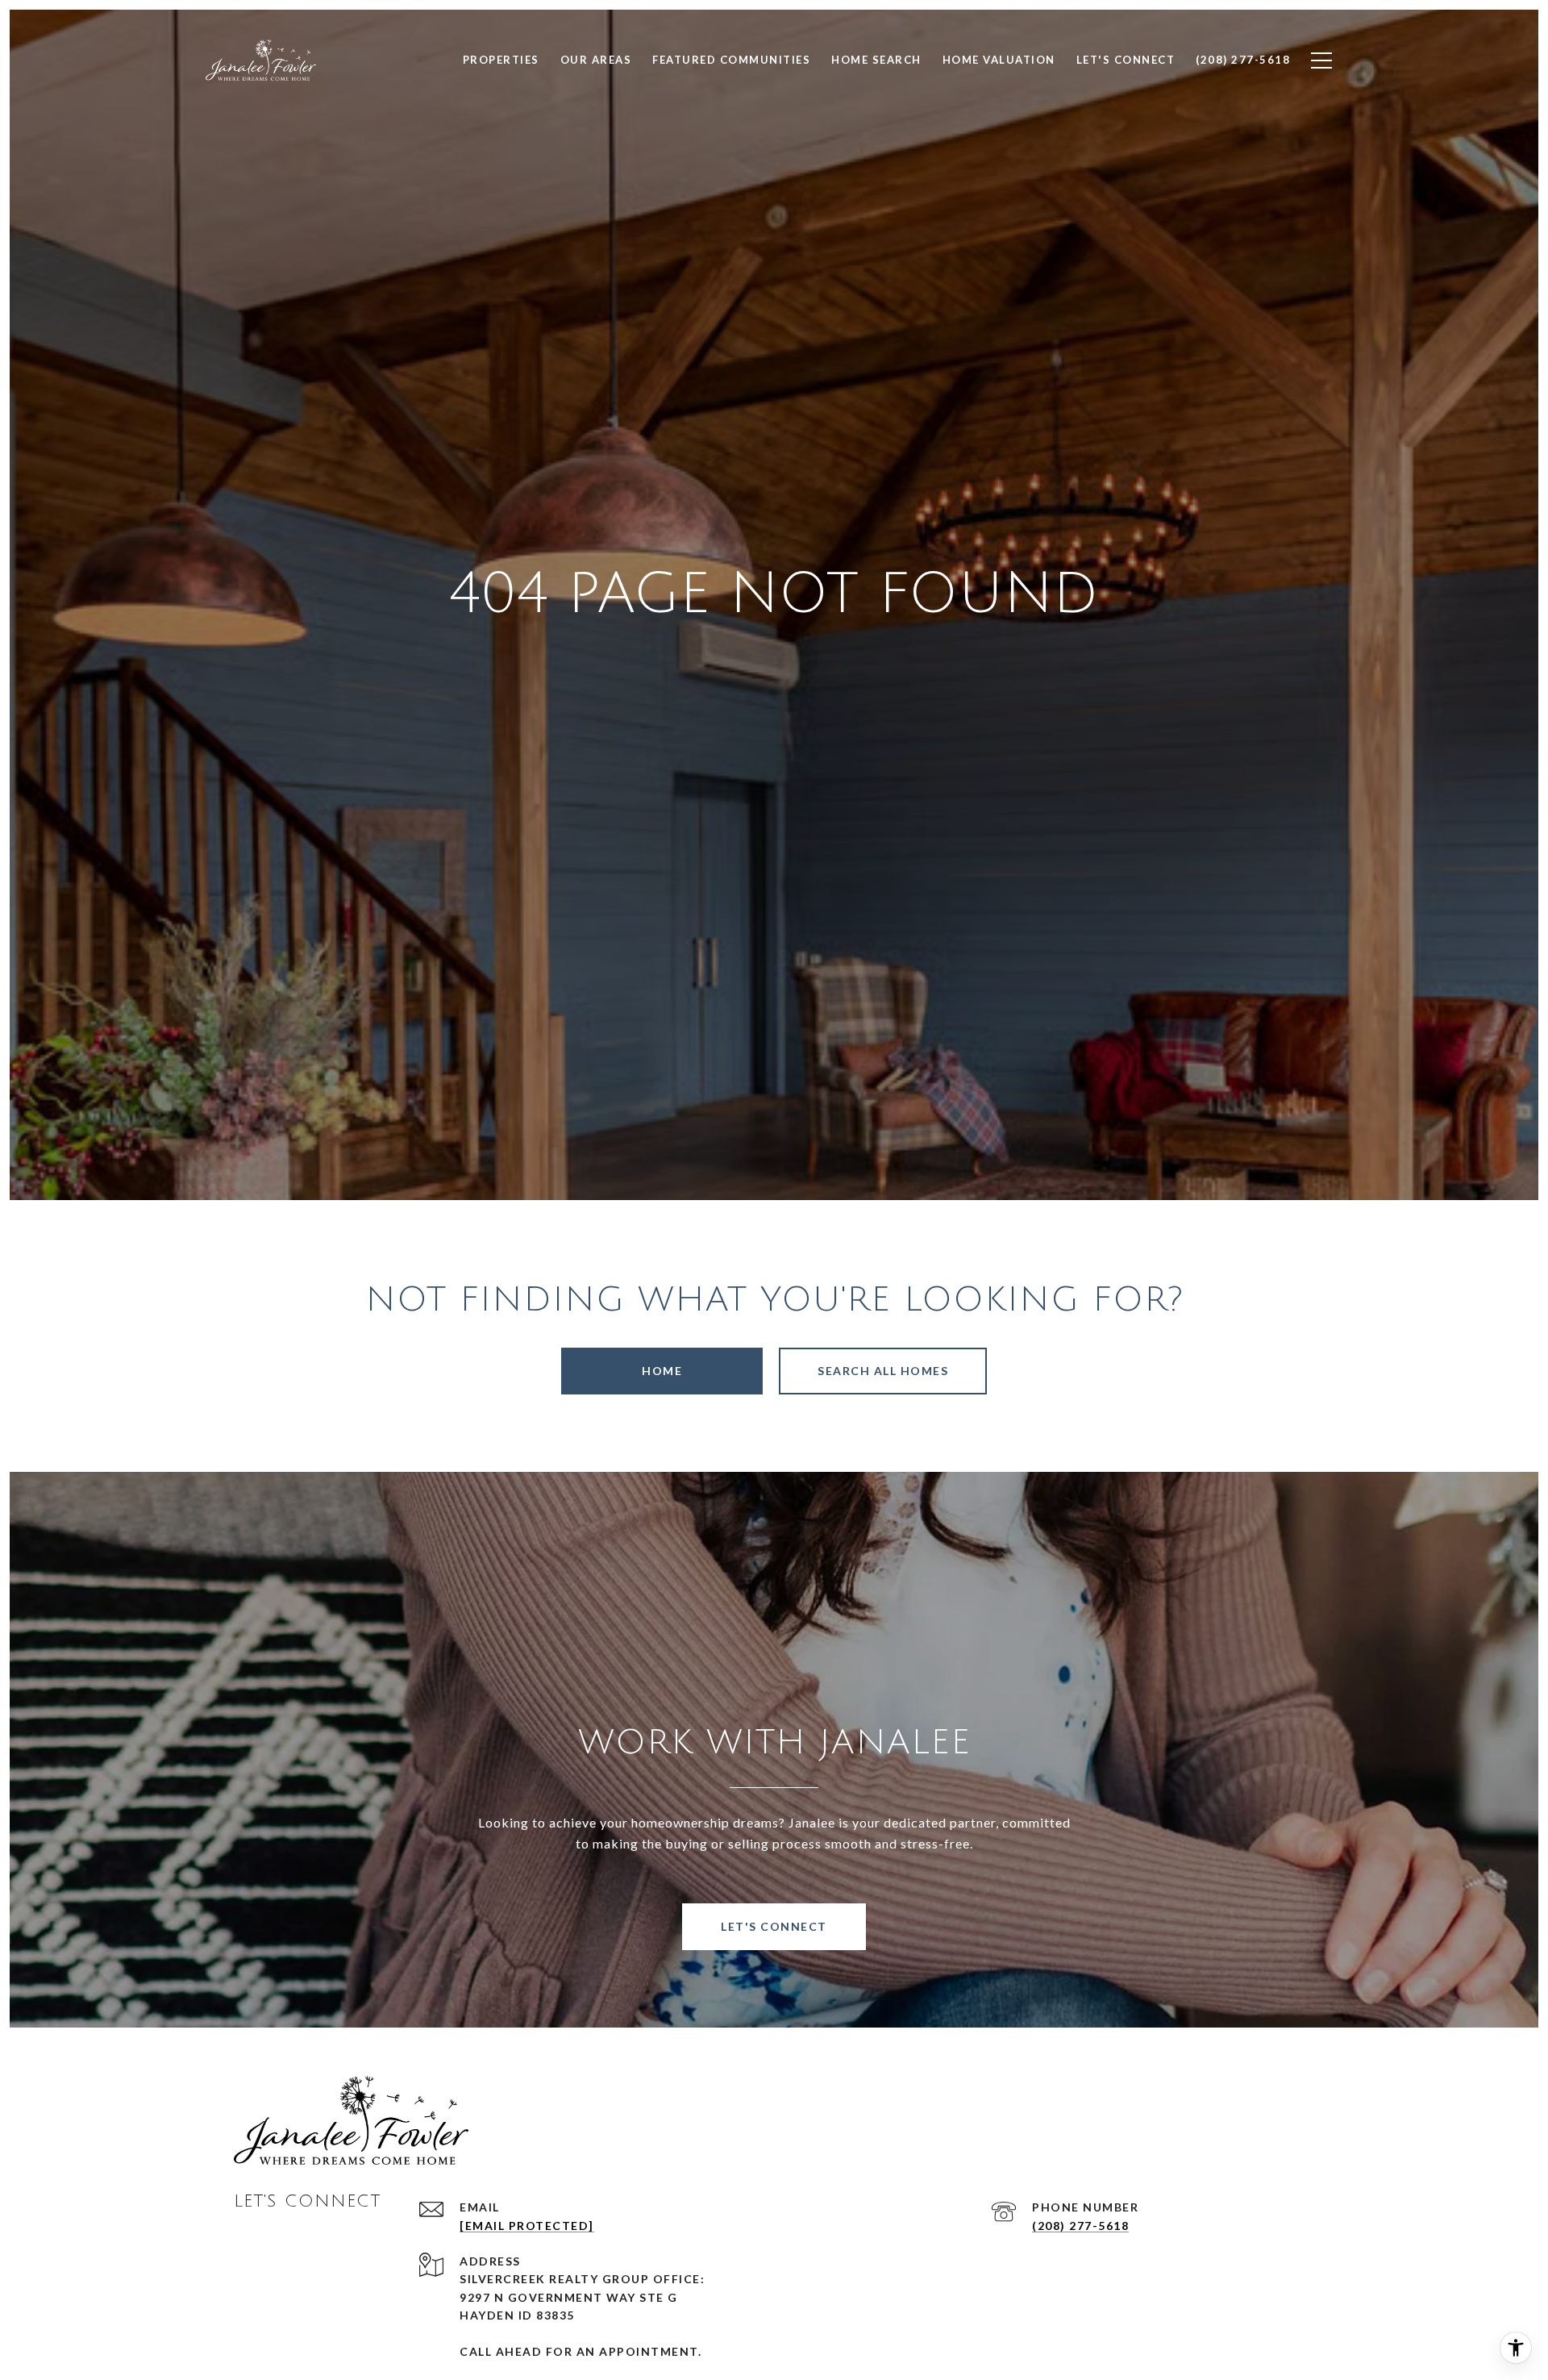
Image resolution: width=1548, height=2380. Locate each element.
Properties (501, 60)
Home (662, 1371)
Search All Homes (883, 1371)
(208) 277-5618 (1080, 2226)
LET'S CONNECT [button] (774, 1926)
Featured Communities (731, 60)
